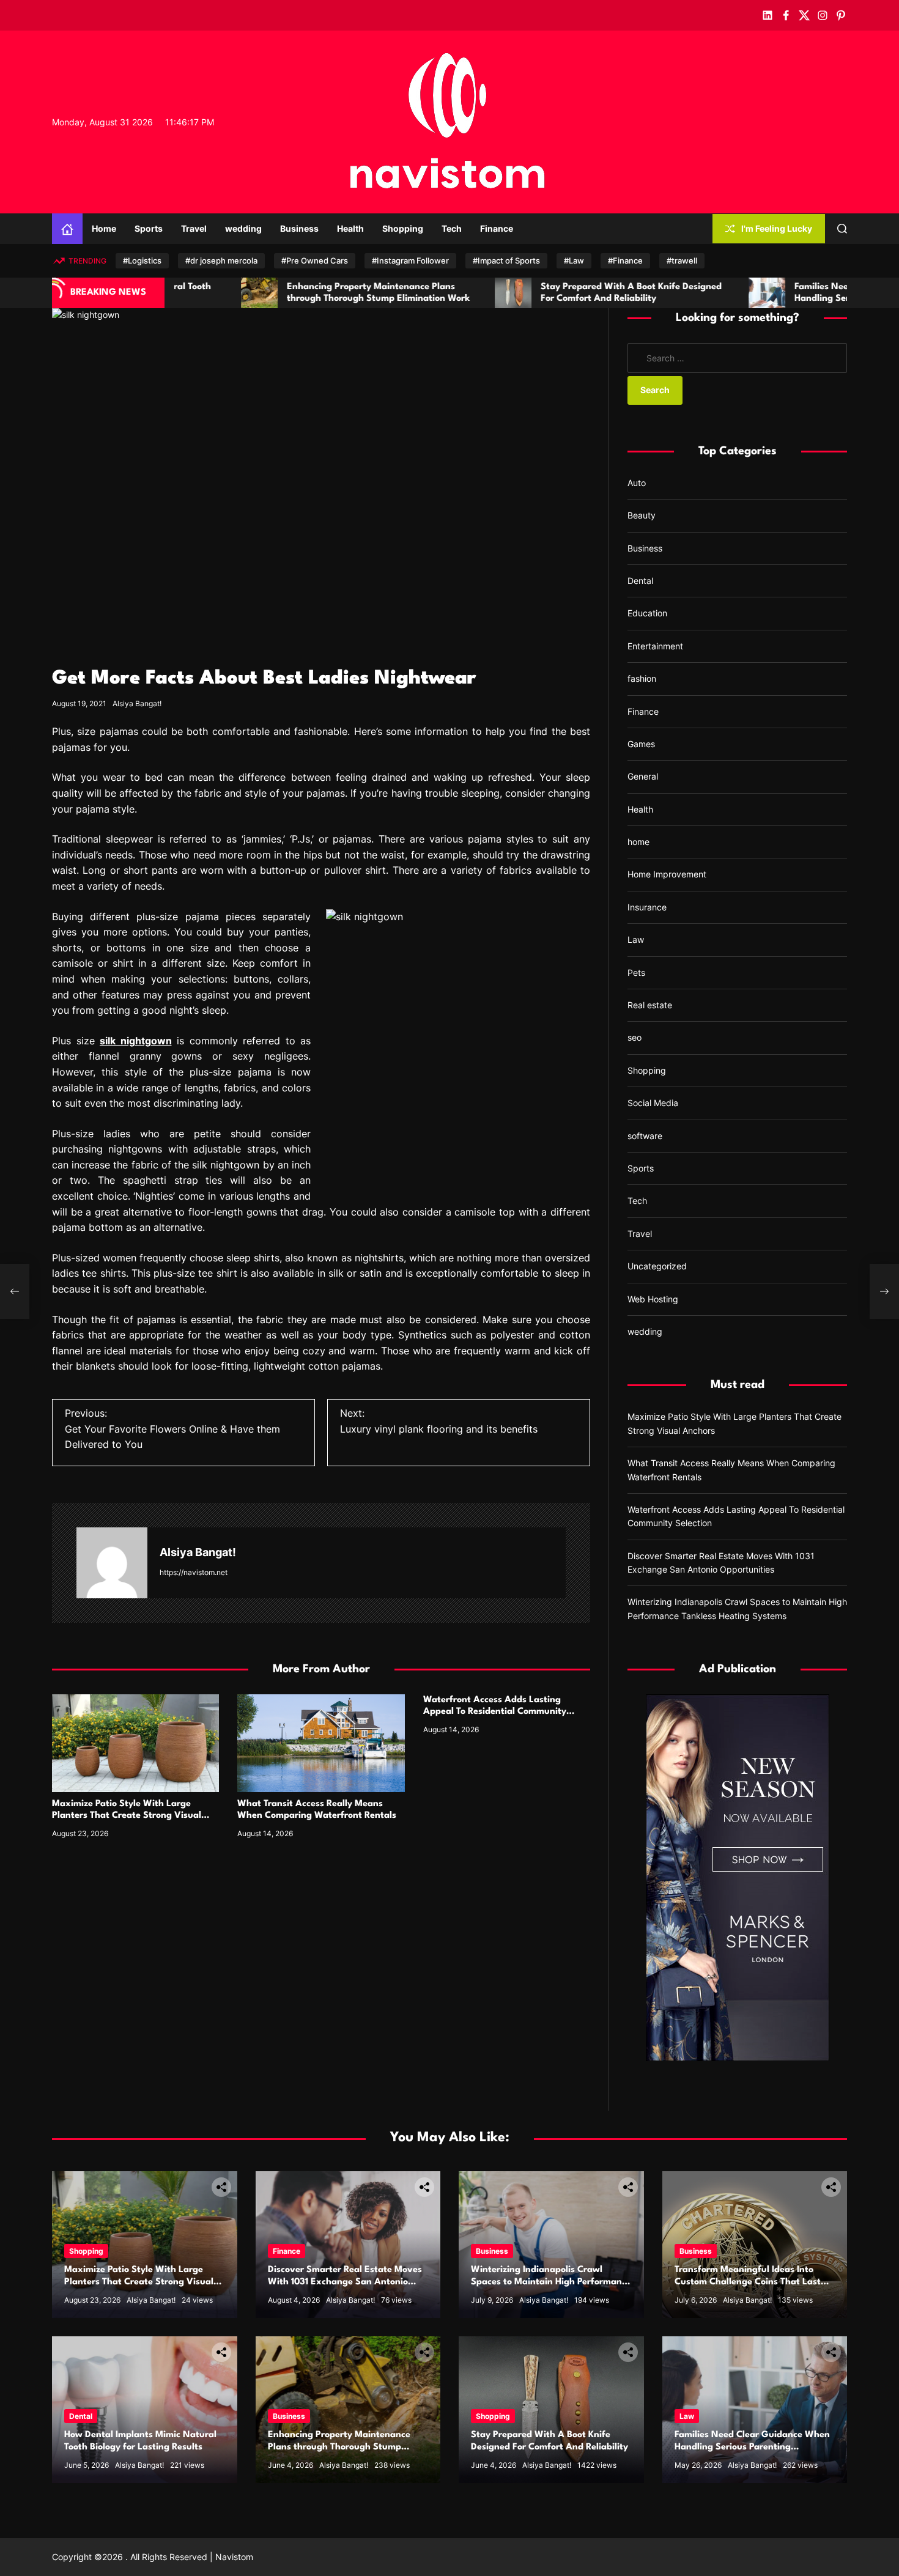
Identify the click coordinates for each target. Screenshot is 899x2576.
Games (641, 744)
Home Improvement (667, 874)
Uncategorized (657, 1266)
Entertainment (655, 646)
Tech (452, 228)
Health (350, 228)
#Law (574, 260)
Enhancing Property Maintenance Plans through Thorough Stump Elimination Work (339, 2447)
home (638, 842)
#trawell (682, 260)
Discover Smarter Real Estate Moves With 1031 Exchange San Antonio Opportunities (345, 2282)
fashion (642, 678)
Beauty (642, 515)
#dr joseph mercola (221, 260)
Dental (640, 581)
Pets (636, 972)
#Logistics (142, 260)
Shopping (403, 228)
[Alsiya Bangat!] (112, 1563)
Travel (194, 228)
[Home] (67, 229)
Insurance (647, 907)
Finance (497, 228)
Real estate (650, 1005)
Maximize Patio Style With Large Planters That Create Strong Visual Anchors (127, 1816)
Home (104, 228)
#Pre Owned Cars (315, 260)
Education (647, 613)
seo (634, 1037)
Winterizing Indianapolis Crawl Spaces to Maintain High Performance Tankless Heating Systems (551, 2282)
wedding (243, 228)
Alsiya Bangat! (137, 703)
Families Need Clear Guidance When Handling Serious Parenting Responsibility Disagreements (728, 299)
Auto (637, 483)
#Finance (625, 260)
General (643, 776)
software (645, 1136)
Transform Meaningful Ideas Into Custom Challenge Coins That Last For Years (748, 2282)
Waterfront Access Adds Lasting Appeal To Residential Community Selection (495, 1712)
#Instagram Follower (410, 260)
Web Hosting (653, 1299)
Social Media (653, 1103)
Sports (149, 228)
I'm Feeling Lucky (777, 228)
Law (636, 939)
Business (299, 228)
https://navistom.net (194, 1572)
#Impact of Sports (506, 260)
